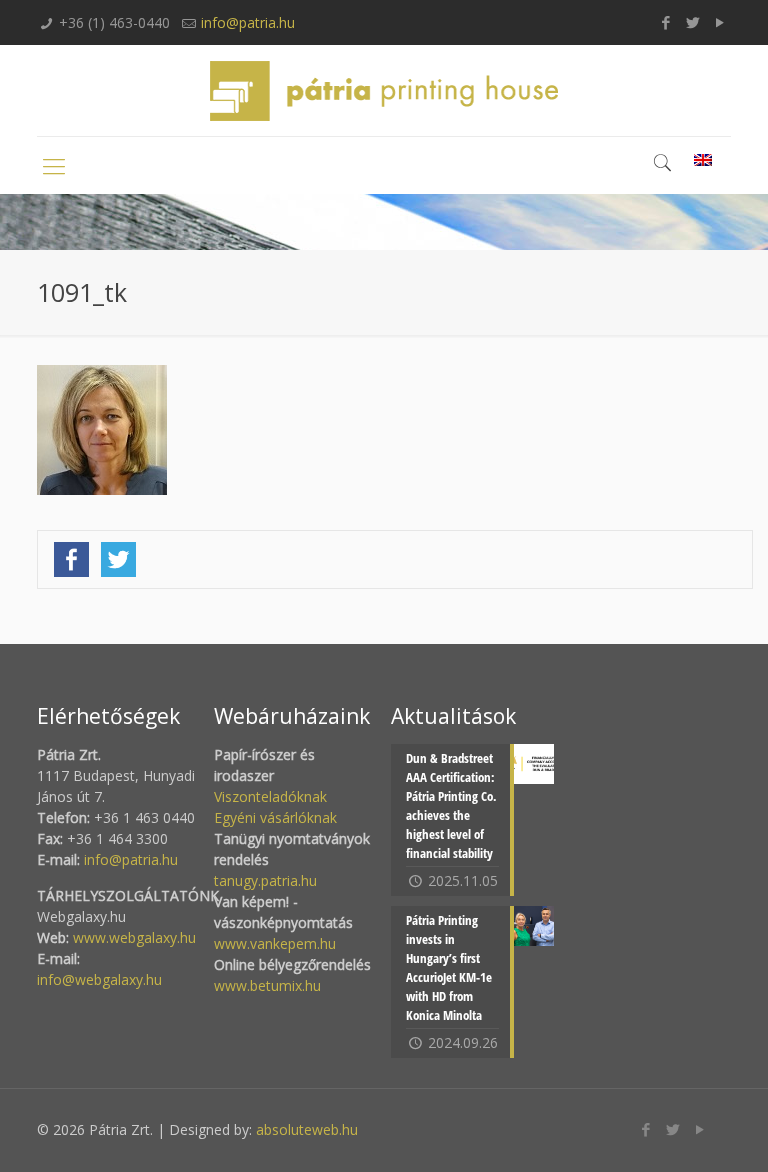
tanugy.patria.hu (265, 880)
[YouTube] (720, 22)
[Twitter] (693, 22)
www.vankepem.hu (275, 943)
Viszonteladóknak (270, 796)
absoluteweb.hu (307, 1129)
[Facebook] (666, 22)
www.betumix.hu (267, 985)
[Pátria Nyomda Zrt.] (384, 90)
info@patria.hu (248, 22)
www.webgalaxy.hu (132, 937)
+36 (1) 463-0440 (114, 22)
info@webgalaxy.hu (99, 979)
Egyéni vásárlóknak (275, 817)
